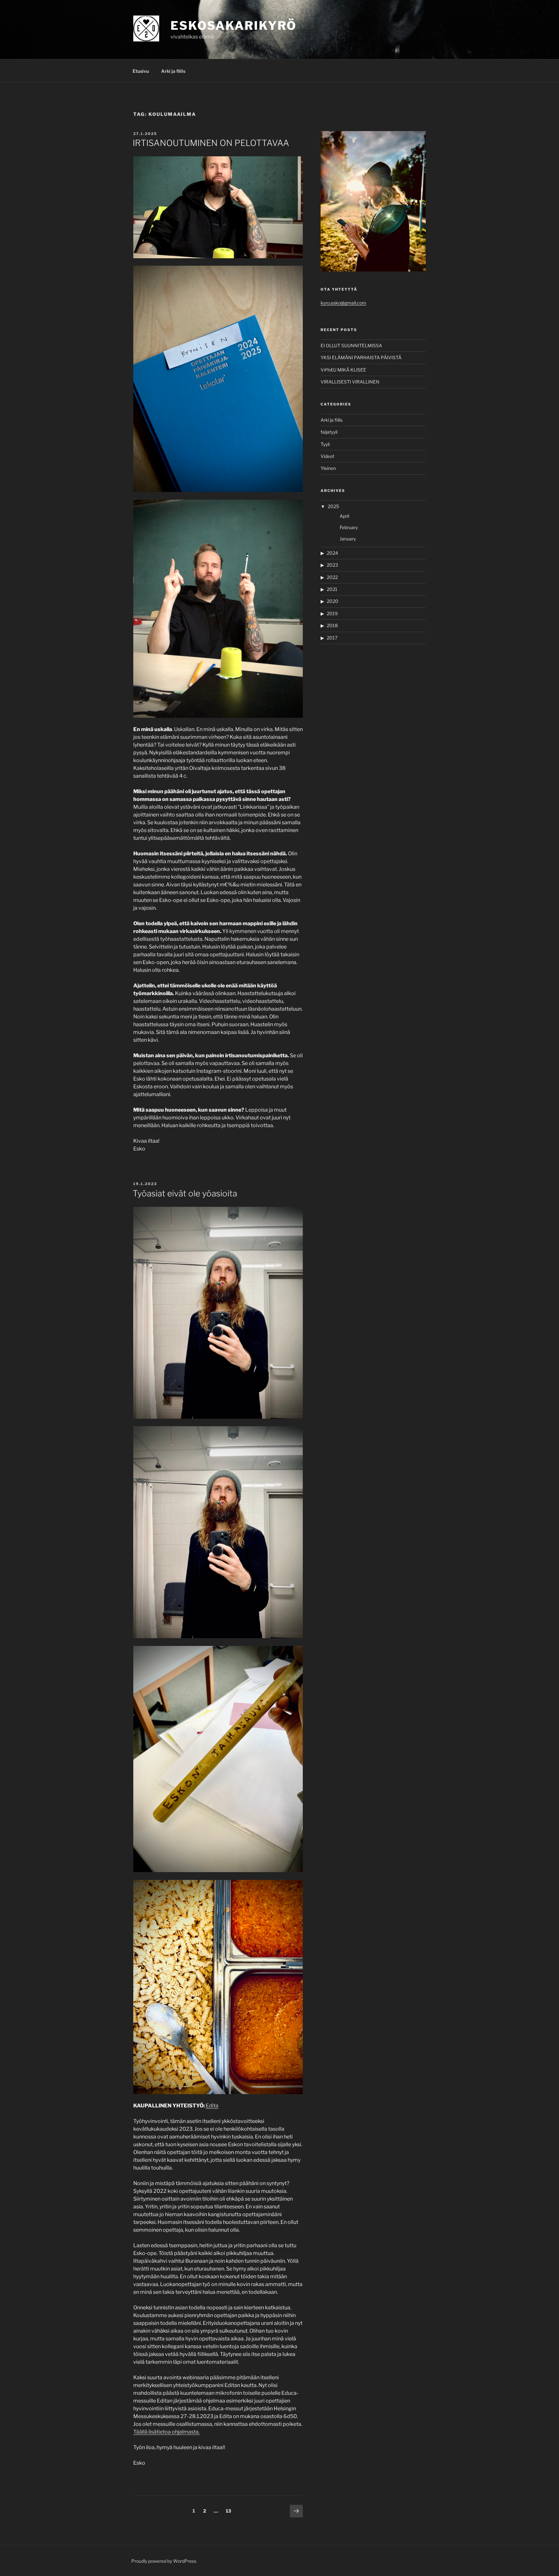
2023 (332, 565)
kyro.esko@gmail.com (343, 303)
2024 (332, 553)
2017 (332, 638)
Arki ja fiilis (173, 71)
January (348, 539)
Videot (327, 456)
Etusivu (141, 71)
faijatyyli (329, 432)
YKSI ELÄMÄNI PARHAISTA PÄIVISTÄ (361, 357)
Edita (212, 2106)
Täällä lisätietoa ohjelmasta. (166, 2432)
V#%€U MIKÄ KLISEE (343, 370)
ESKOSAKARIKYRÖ (234, 26)
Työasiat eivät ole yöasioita (185, 1193)
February (349, 527)
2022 (332, 577)
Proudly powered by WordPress (164, 2561)
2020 (333, 601)
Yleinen (328, 468)
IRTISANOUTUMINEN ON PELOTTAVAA (211, 143)
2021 (332, 589)
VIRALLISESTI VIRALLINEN (350, 382)
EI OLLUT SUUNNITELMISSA (351, 345)
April (344, 516)
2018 (332, 625)
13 (230, 2511)
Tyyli (325, 444)
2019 (332, 613)
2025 (333, 506)
